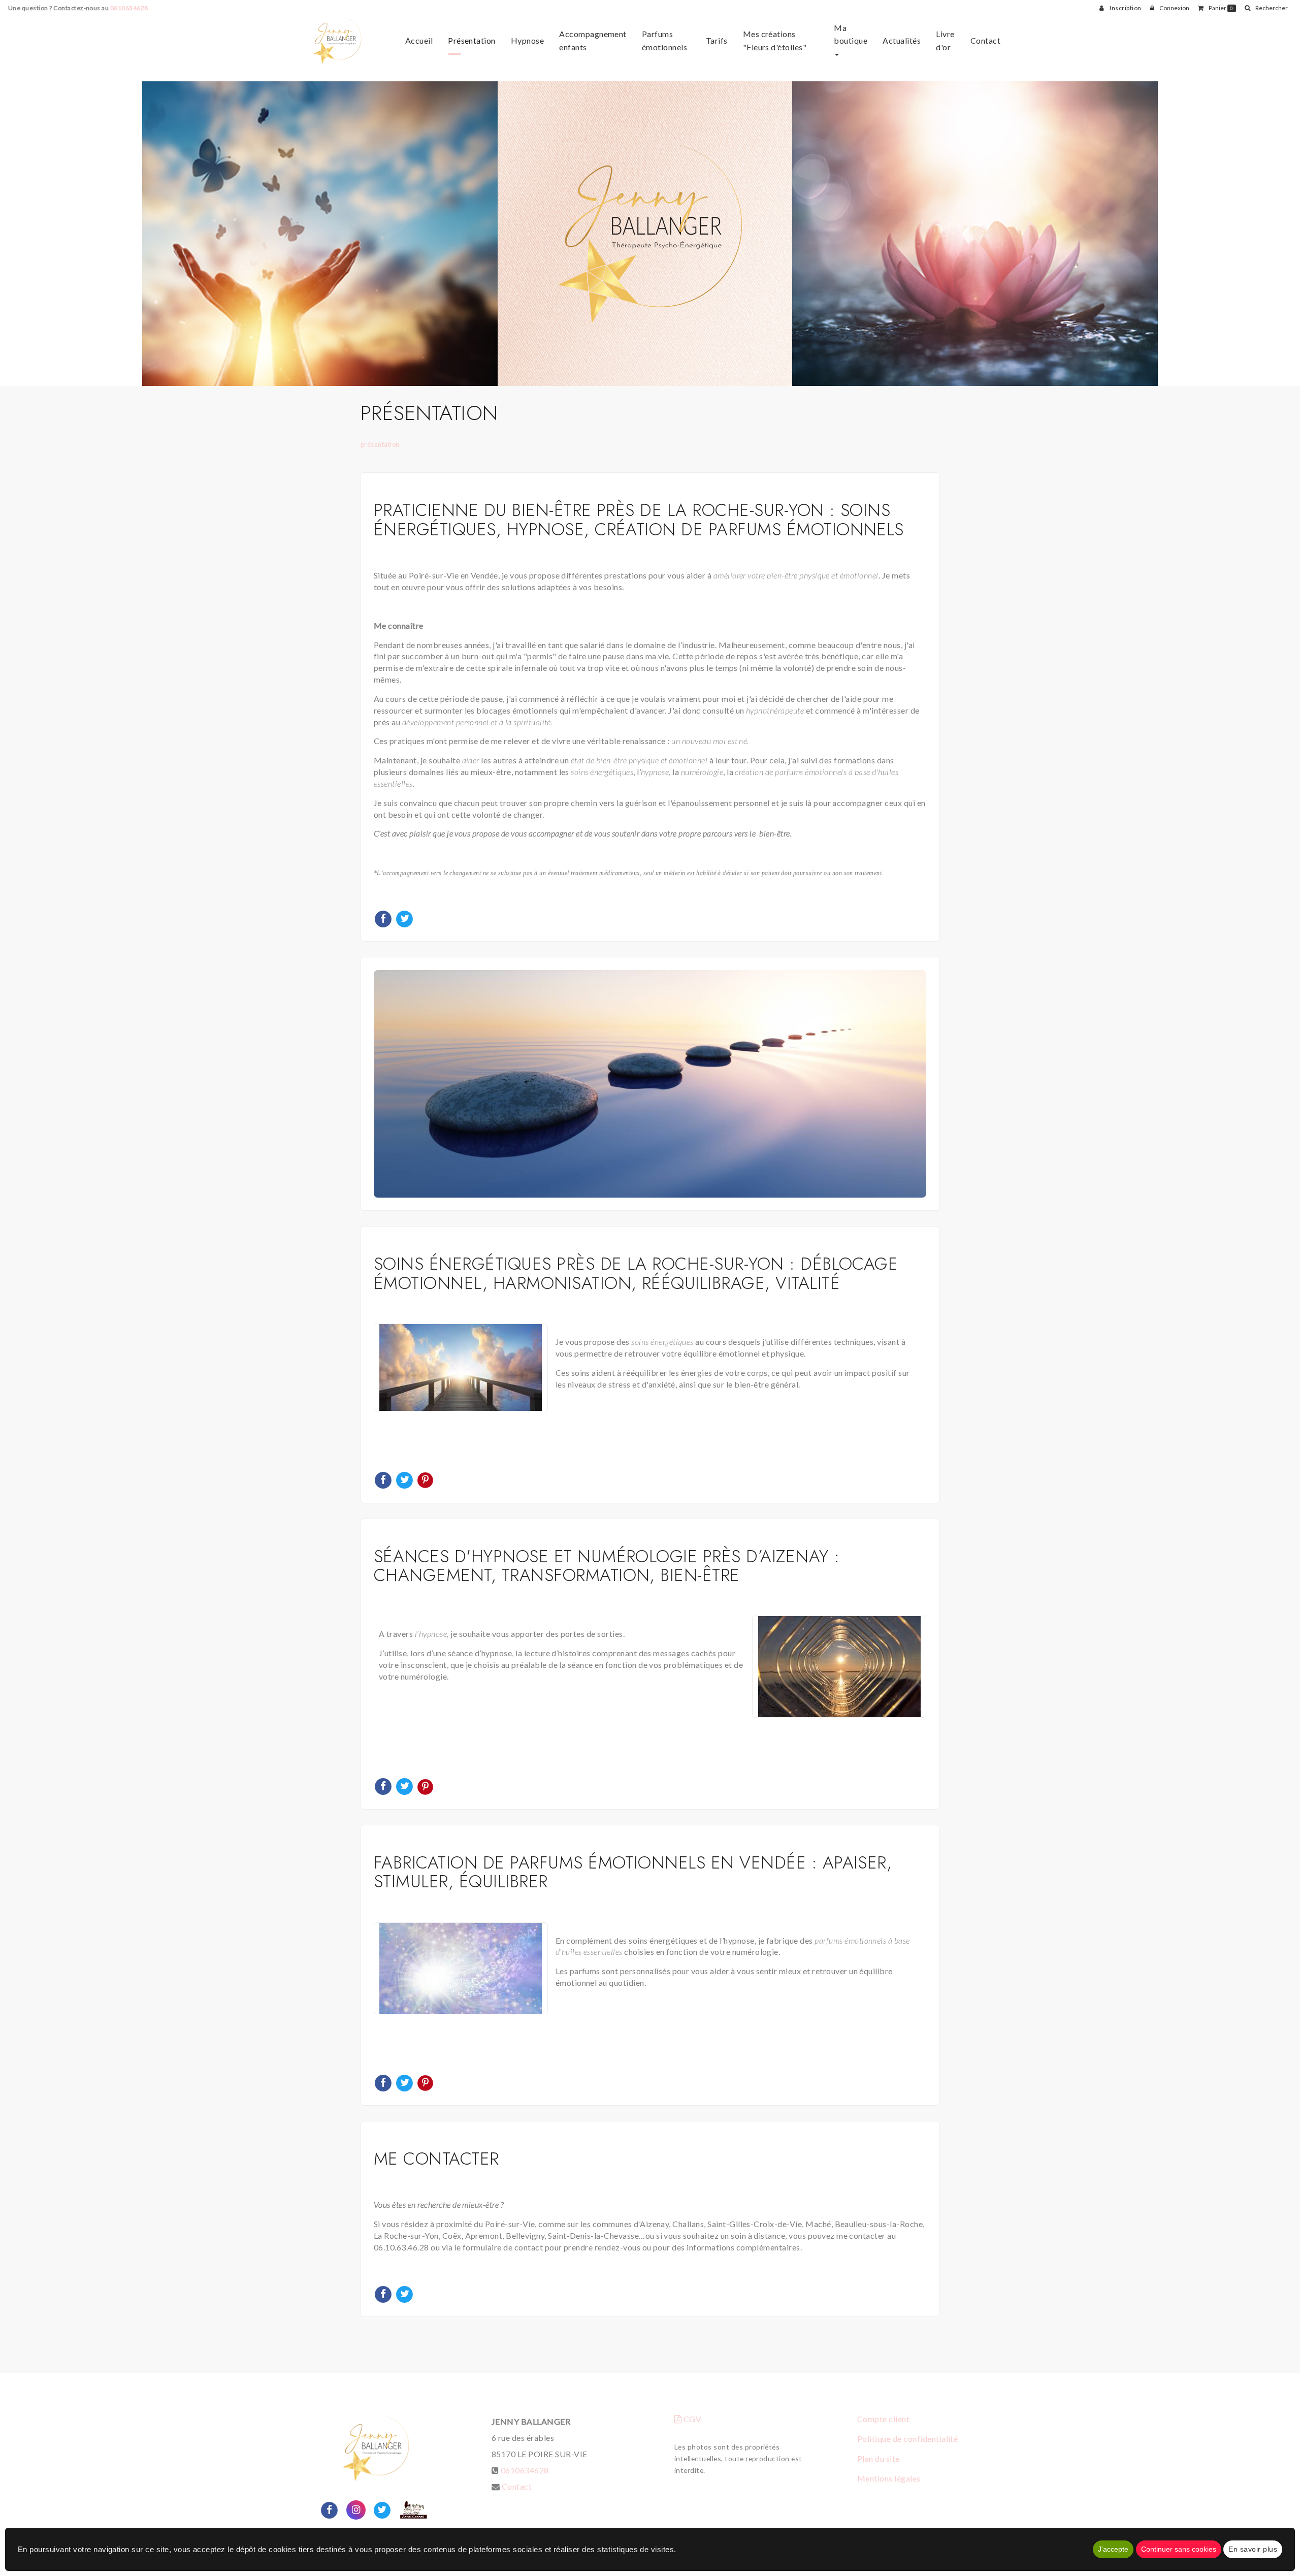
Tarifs (717, 40)
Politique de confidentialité (907, 2439)
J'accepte (1113, 2549)
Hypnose (527, 40)
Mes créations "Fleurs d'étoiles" (775, 40)
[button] (1266, 8)
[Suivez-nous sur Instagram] (356, 2509)
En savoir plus (1253, 2549)
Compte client (883, 2419)
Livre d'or (945, 40)
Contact (985, 40)
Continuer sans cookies (1179, 2549)
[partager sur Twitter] (405, 917)
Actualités (902, 40)
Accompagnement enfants (593, 40)
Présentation (472, 40)
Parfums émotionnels (664, 40)
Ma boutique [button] (851, 34)
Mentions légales (889, 2478)
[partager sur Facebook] (384, 917)
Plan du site (879, 2458)
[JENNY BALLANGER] (337, 41)
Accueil (419, 40)
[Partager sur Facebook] (330, 2509)
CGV (691, 2419)
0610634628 (129, 8)
